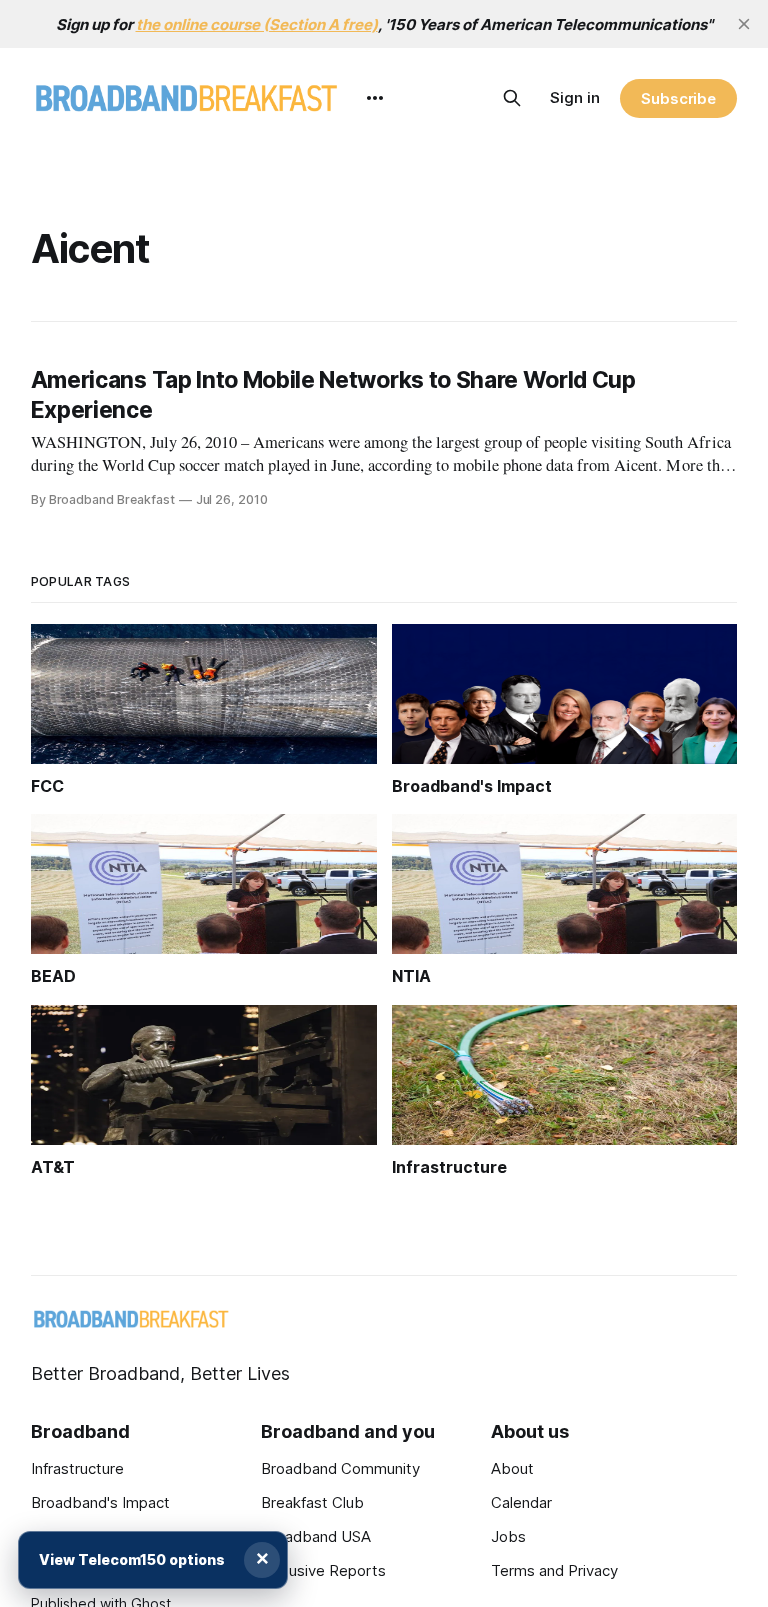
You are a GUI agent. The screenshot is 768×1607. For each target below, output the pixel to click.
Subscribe (678, 98)
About (512, 1468)
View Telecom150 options (132, 1559)
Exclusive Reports (323, 1570)
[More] (375, 98)
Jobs (508, 1536)
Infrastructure (77, 1468)
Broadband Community (340, 1468)
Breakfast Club (312, 1502)
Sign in (575, 97)
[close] (744, 24)
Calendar (521, 1502)
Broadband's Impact (100, 1502)
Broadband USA (316, 1536)
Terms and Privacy (554, 1570)
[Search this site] (512, 98)
